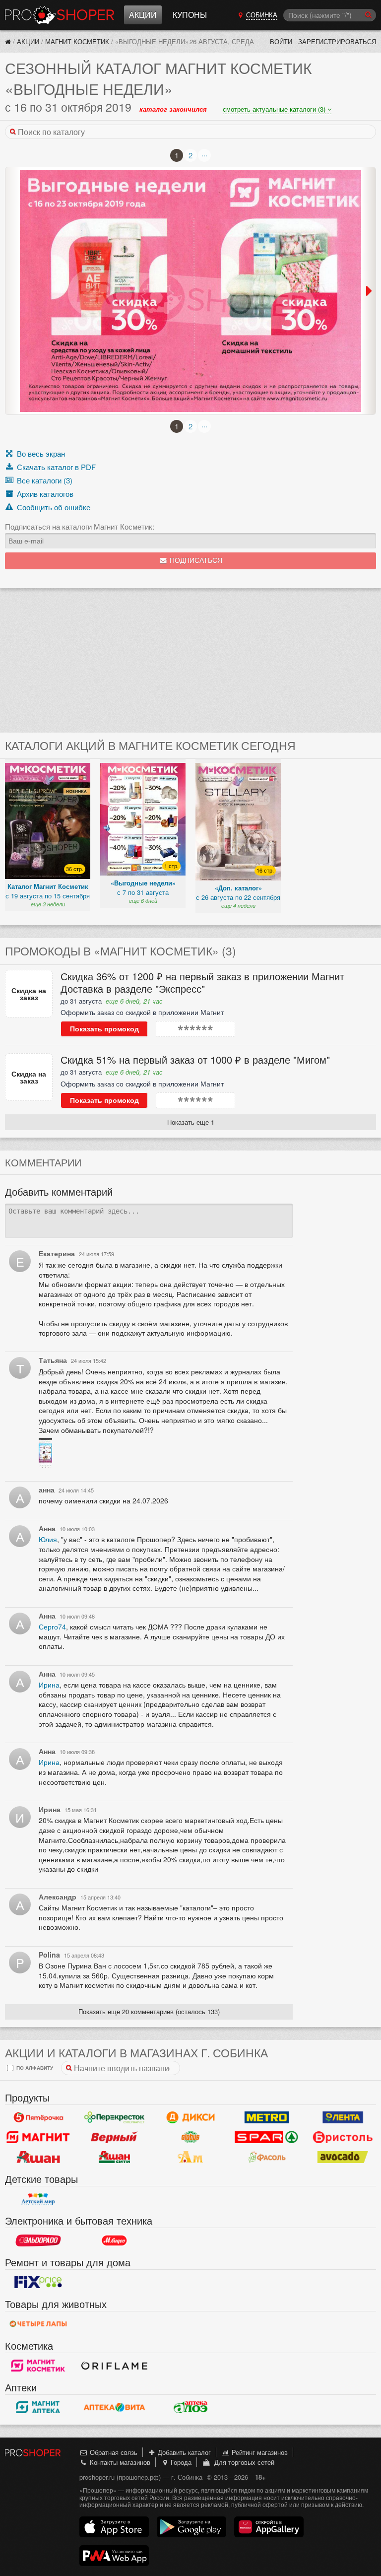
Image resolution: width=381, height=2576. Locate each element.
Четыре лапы (38, 2324)
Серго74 (52, 1627)
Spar (267, 2137)
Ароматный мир (190, 2157)
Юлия (48, 1539)
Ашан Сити (115, 2157)
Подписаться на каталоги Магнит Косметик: (80, 527)
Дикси (190, 2117)
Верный (115, 2137)
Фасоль (267, 2157)
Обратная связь (113, 2452)
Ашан (38, 2157)
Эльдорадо (38, 2240)
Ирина (49, 1685)
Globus (190, 2137)
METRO (267, 2117)
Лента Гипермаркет (343, 2117)
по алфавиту (34, 2068)
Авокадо (343, 2157)
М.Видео (115, 2240)
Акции (143, 15)
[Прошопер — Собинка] (8, 41)
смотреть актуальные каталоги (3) (275, 109)
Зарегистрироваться (337, 41)
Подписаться (195, 561)
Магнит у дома (38, 2137)
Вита (115, 2407)
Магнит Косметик (77, 41)
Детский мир (38, 2199)
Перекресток (115, 2117)
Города (180, 2462)
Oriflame (115, 2366)
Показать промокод (104, 1029)
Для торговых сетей (242, 2462)
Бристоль (343, 2137)
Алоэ (190, 2407)
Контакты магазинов (119, 2462)
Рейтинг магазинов (259, 2452)
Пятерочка (38, 2117)
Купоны (190, 15)
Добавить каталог (183, 2452)
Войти (281, 41)
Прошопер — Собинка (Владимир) (60, 15)
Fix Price (38, 2282)
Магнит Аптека (38, 2407)
